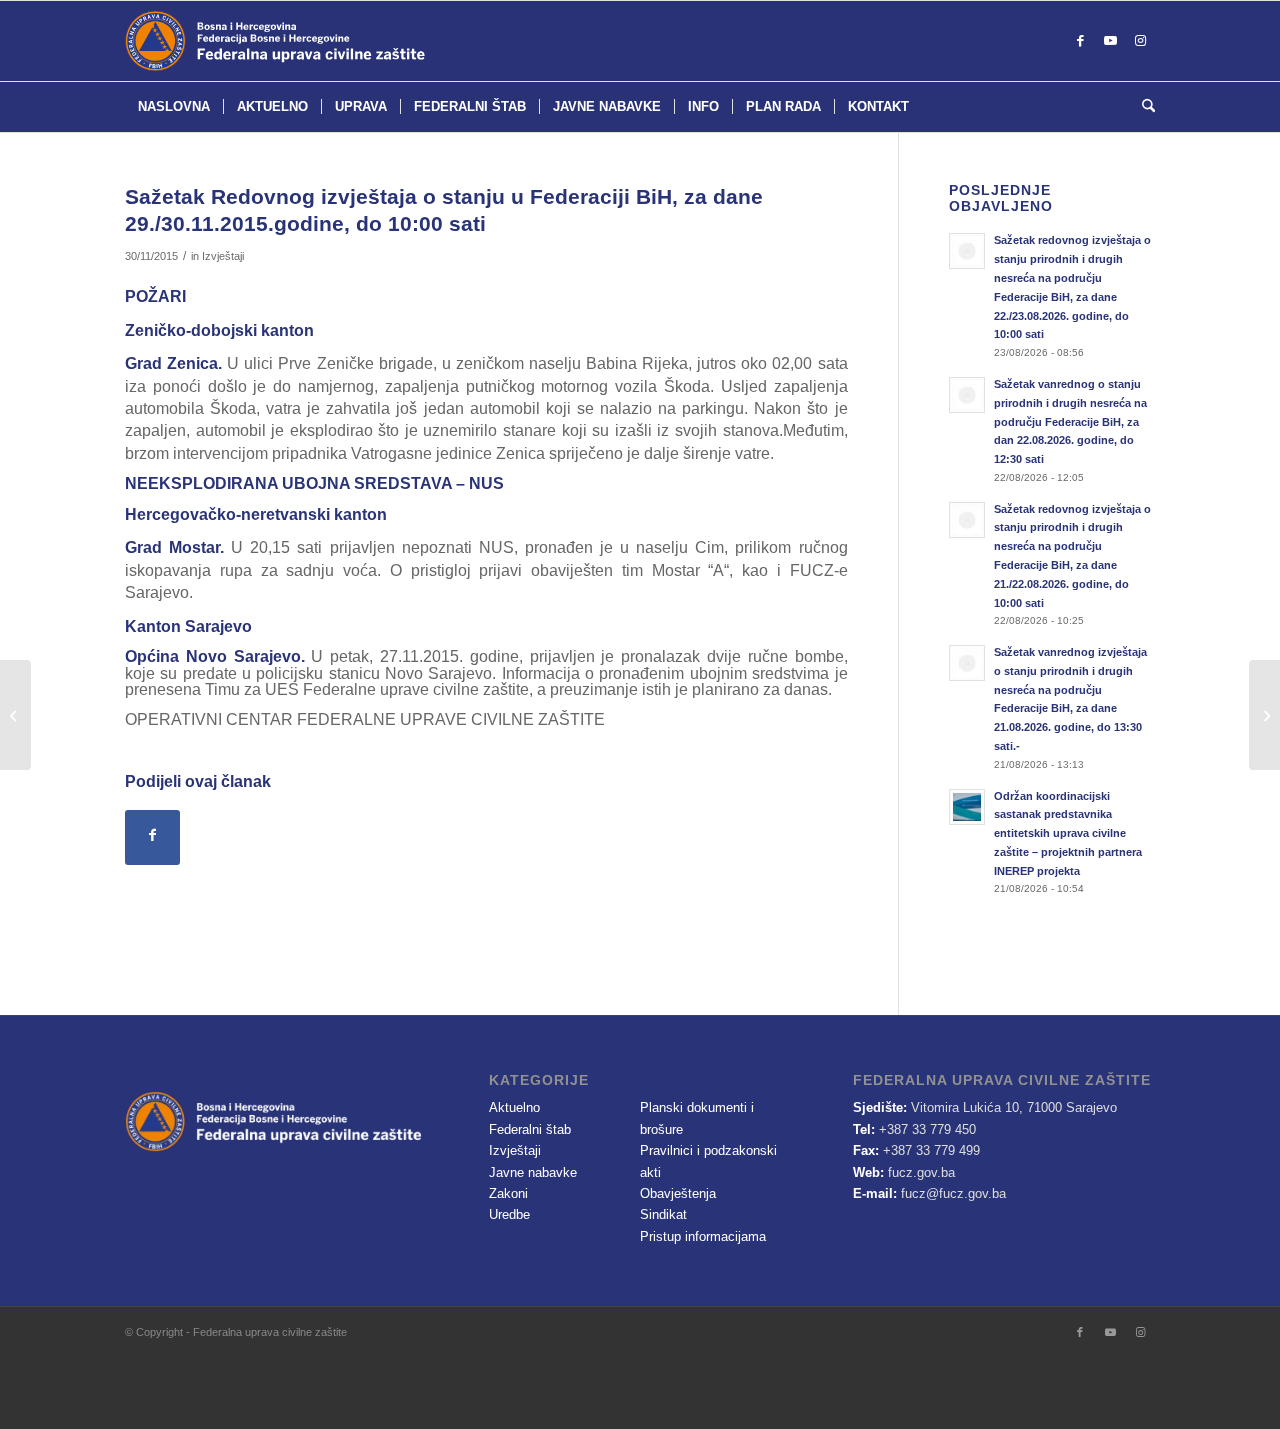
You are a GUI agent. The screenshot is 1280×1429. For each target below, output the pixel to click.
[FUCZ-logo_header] (325, 41)
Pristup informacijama (703, 1236)
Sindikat (663, 1214)
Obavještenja (678, 1193)
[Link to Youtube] (1110, 41)
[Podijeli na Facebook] (152, 837)
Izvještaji (223, 256)
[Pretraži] (1142, 107)
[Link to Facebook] (1080, 41)
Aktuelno (514, 1107)
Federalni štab (530, 1129)
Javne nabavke (533, 1172)
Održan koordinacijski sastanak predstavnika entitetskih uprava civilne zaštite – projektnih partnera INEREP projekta (1068, 833)
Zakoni (508, 1193)
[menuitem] (174, 107)
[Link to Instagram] (1140, 41)
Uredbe (509, 1214)
